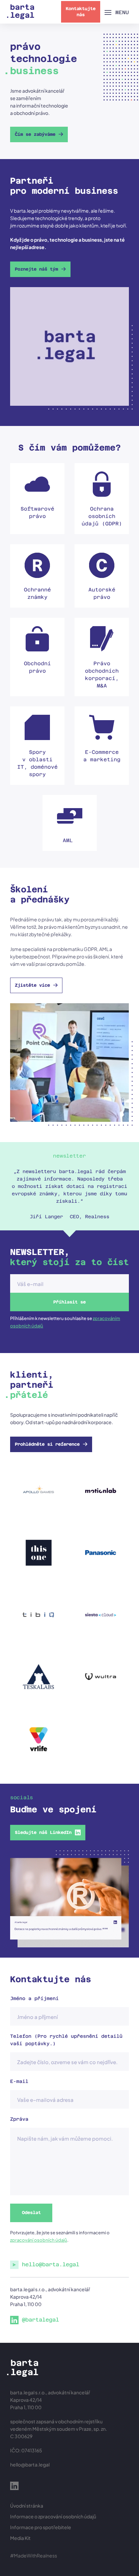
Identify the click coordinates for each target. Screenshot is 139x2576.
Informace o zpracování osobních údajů (53, 2516)
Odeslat (31, 2213)
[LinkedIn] (14, 2487)
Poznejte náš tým (36, 269)
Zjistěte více (32, 985)
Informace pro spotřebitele (41, 2527)
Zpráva (19, 2119)
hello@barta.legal (51, 2264)
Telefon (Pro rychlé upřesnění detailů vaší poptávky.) (66, 2040)
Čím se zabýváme (35, 134)
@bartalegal (40, 2320)
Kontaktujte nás (81, 12)
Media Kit (20, 2538)
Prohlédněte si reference (47, 1444)
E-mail (19, 2081)
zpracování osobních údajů (39, 2240)
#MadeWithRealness (34, 2555)
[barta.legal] (21, 12)
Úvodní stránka (27, 2506)
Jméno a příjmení (34, 1998)
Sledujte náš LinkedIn (43, 1832)
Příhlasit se (69, 1302)
